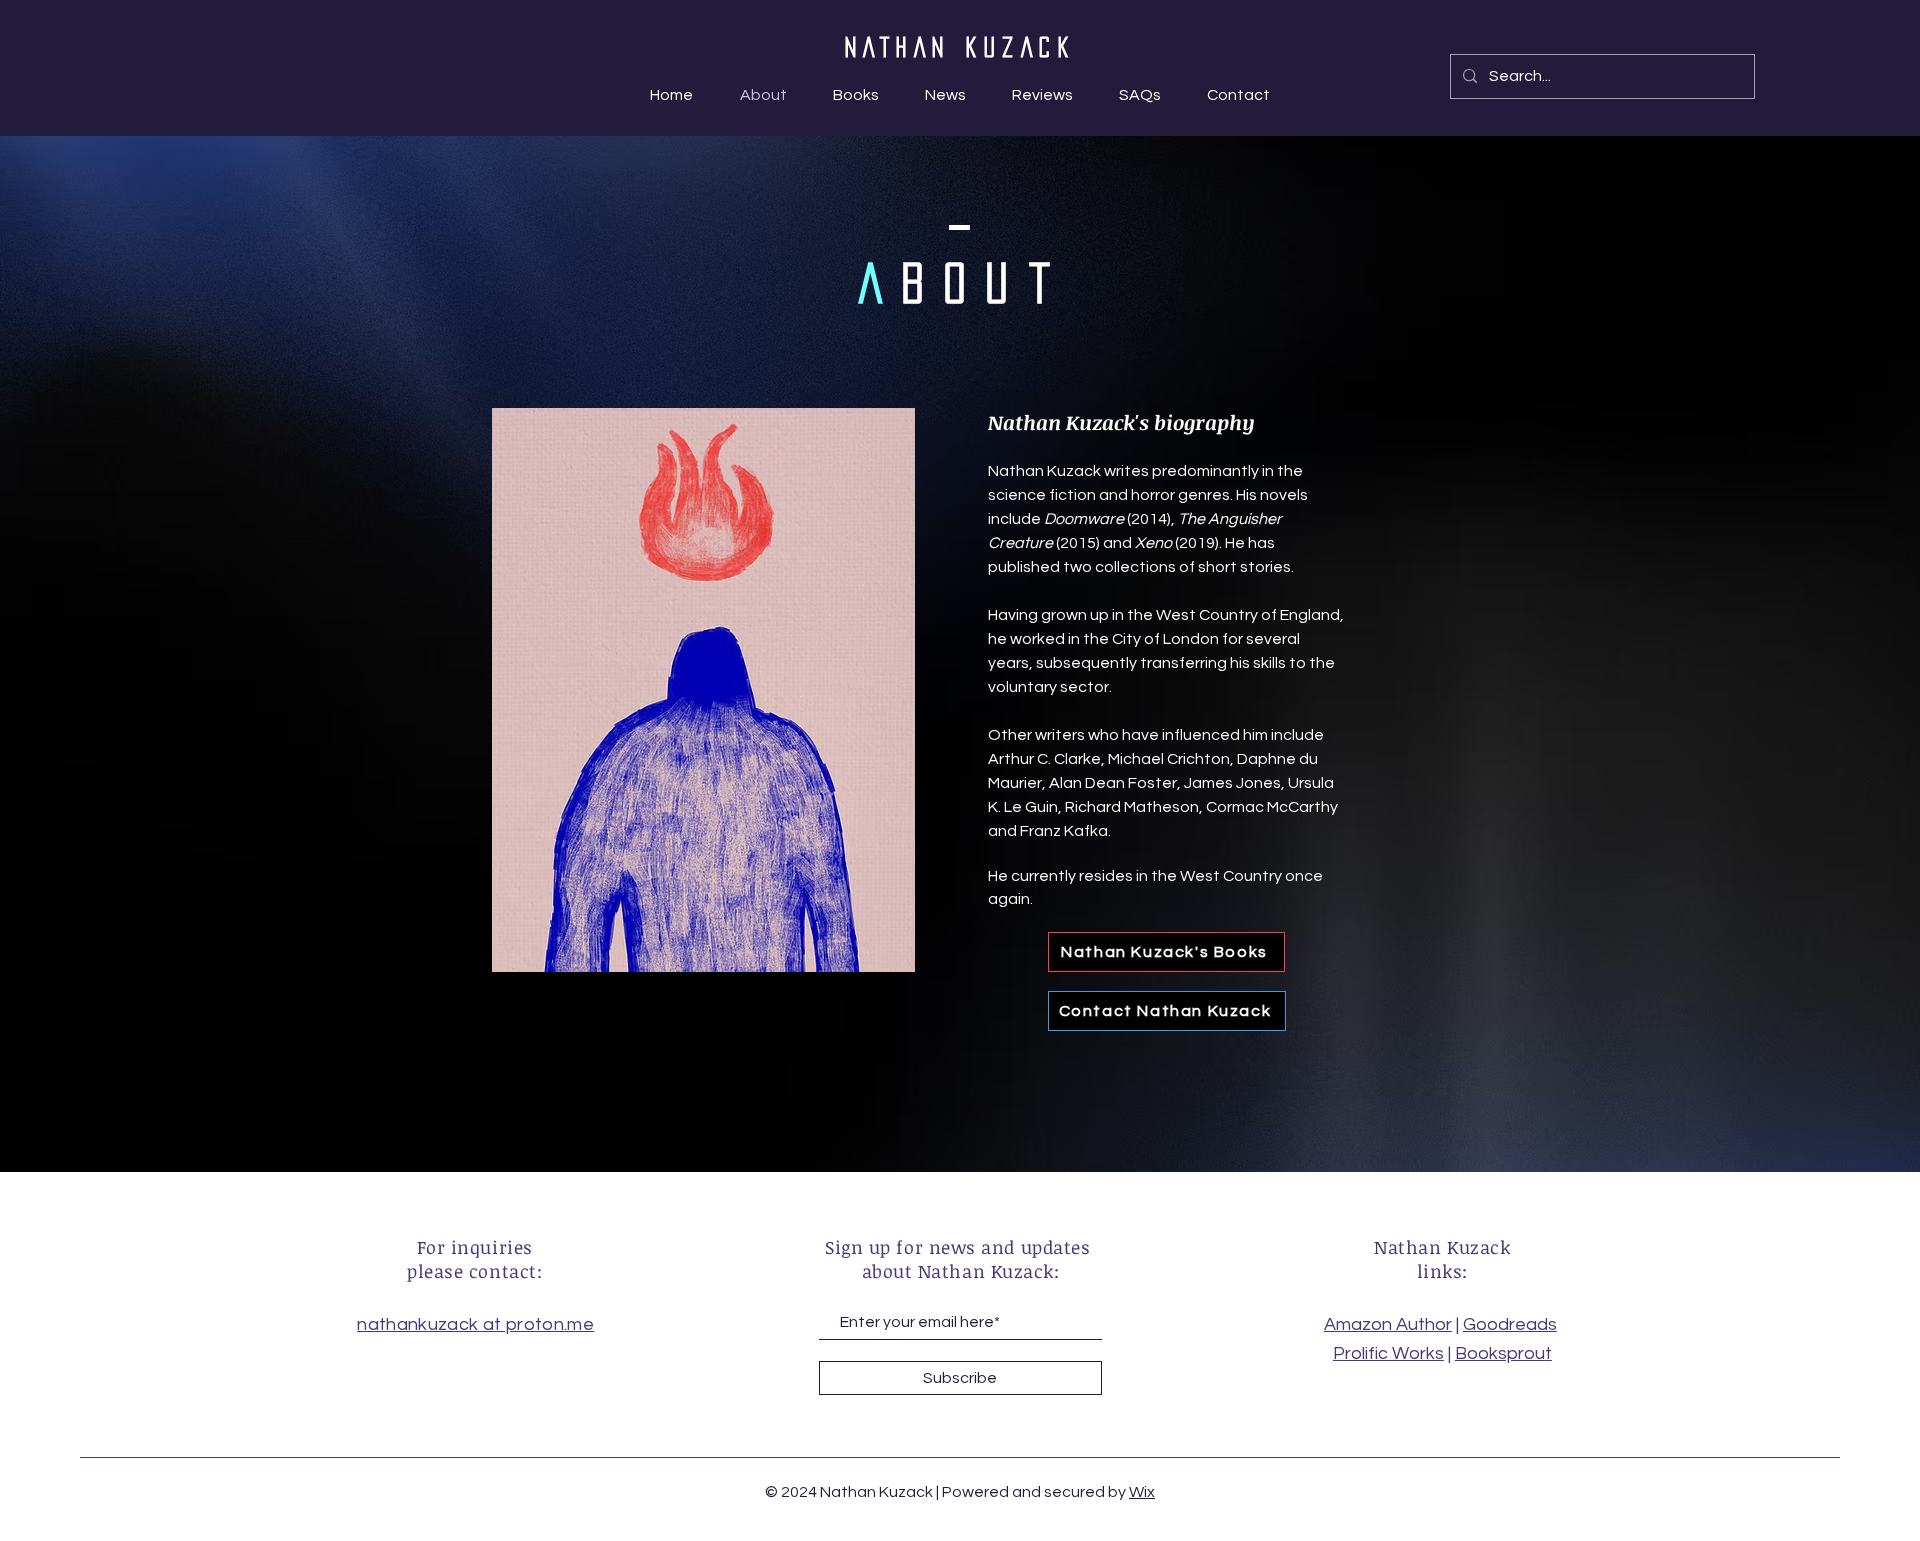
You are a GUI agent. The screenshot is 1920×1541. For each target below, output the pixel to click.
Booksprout (1503, 1353)
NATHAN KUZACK (960, 47)
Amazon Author (1388, 1324)
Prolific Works (1388, 1353)
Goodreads (1510, 1324)
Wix (1142, 1492)
